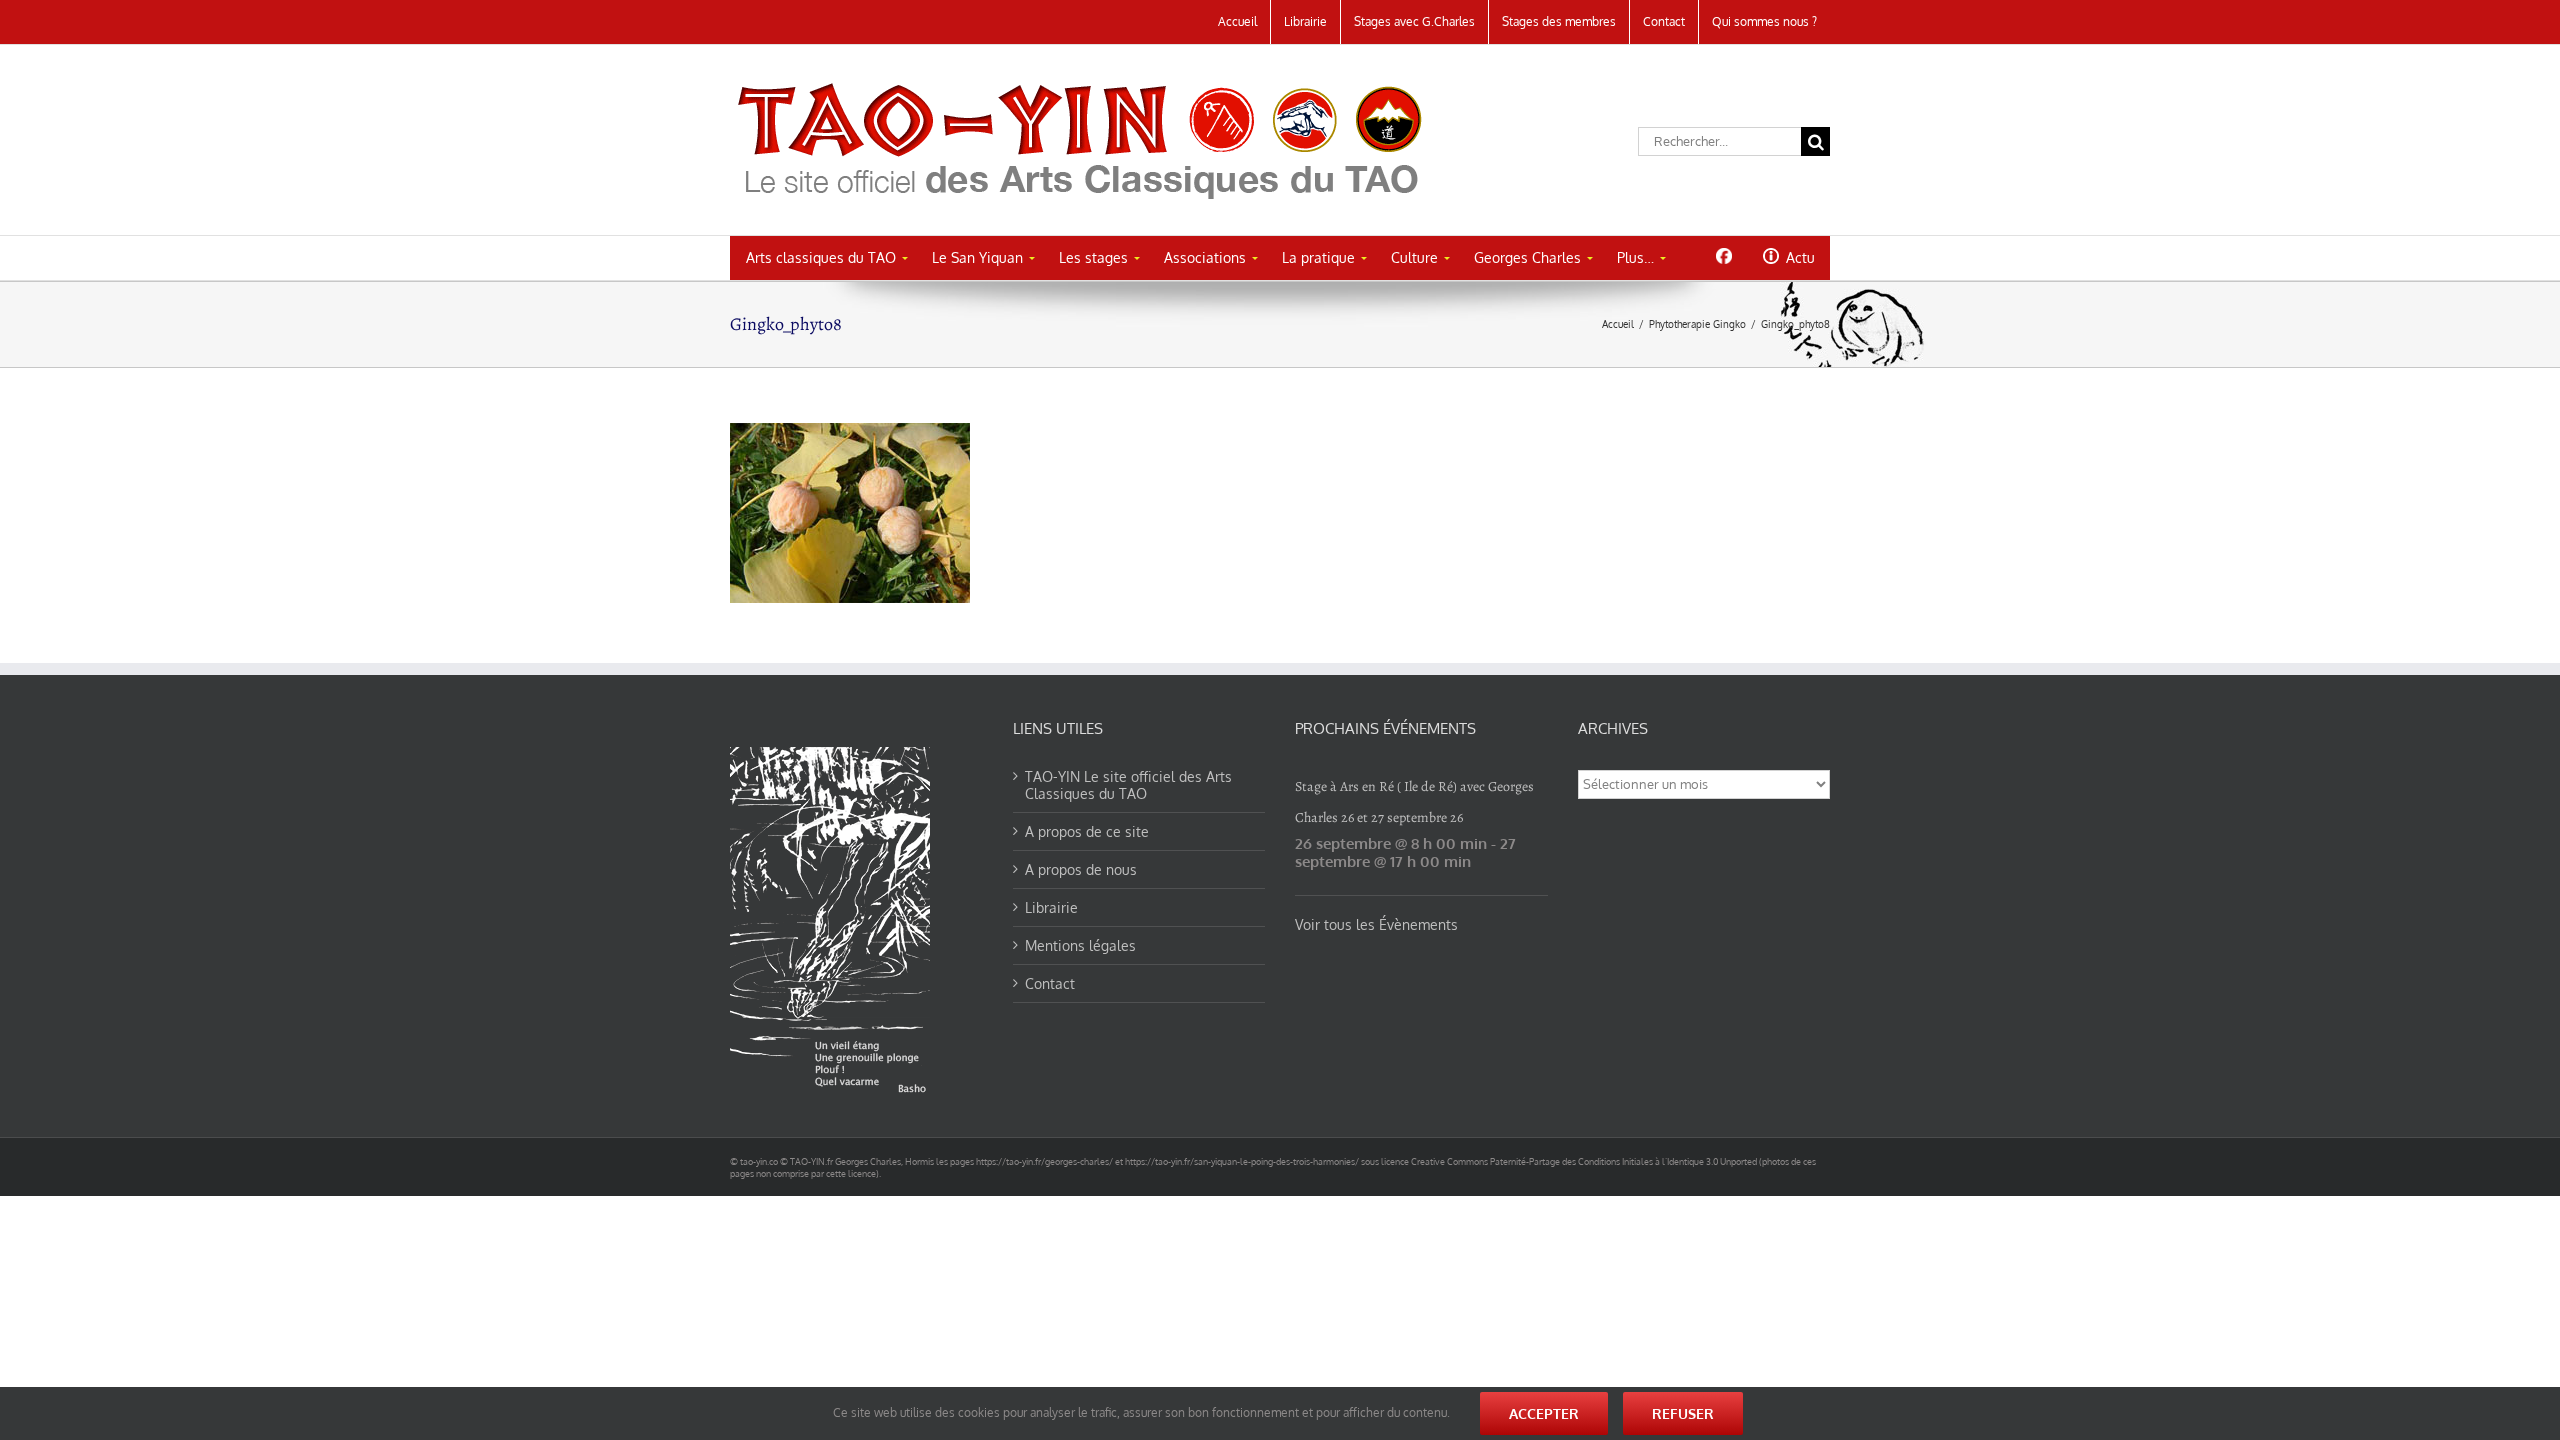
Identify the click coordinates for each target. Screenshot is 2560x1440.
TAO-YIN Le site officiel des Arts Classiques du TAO (1128, 785)
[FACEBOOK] (1723, 256)
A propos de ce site (1087, 831)
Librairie (1051, 907)
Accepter (1544, 1413)
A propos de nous (1081, 869)
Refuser (1683, 1413)
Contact (1050, 983)
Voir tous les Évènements (1376, 924)
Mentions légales (1080, 945)
